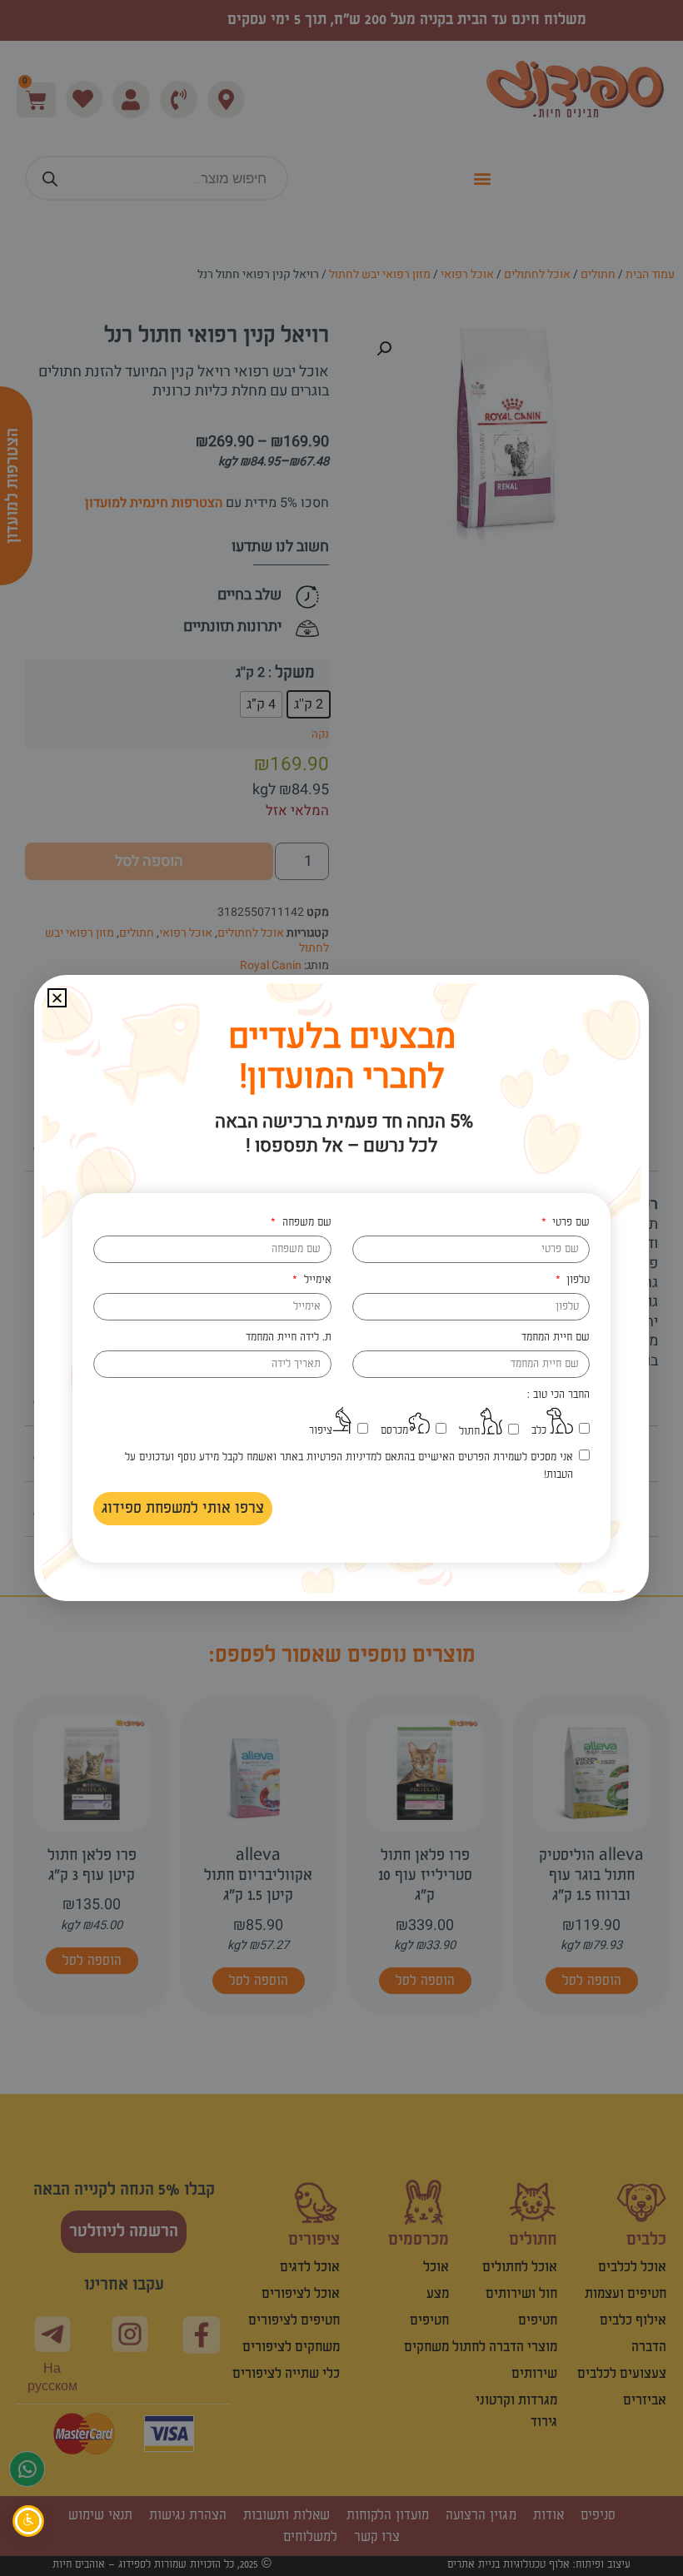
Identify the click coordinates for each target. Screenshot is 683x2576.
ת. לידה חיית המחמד (289, 1337)
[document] (341, 1288)
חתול (469, 1431)
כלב (539, 1430)
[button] (57, 998)
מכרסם (394, 1430)
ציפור (321, 1430)
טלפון (576, 1280)
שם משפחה (305, 1222)
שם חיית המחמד (556, 1337)
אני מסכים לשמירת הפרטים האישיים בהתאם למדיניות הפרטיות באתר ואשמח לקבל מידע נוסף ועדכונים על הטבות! (349, 1466)
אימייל (316, 1280)
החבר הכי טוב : (558, 1395)
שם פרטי (569, 1222)
